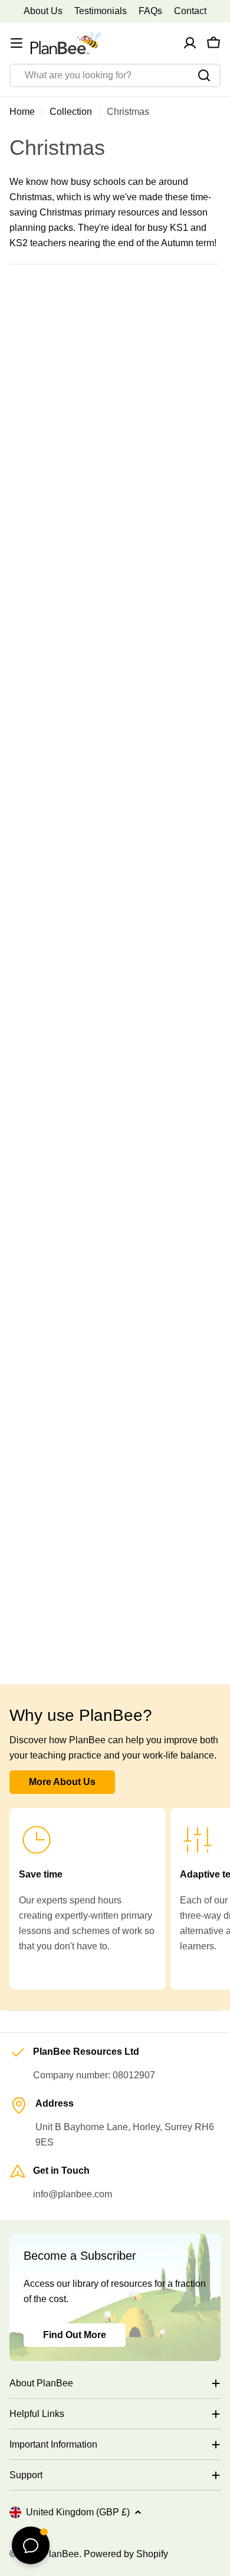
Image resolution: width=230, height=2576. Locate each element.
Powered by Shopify (126, 2554)
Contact (190, 11)
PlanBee (61, 2554)
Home (22, 112)
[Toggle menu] (17, 43)
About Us (43, 11)
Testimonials (101, 11)
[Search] (204, 75)
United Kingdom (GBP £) (78, 2512)
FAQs (150, 11)
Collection (71, 112)
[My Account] (190, 43)
